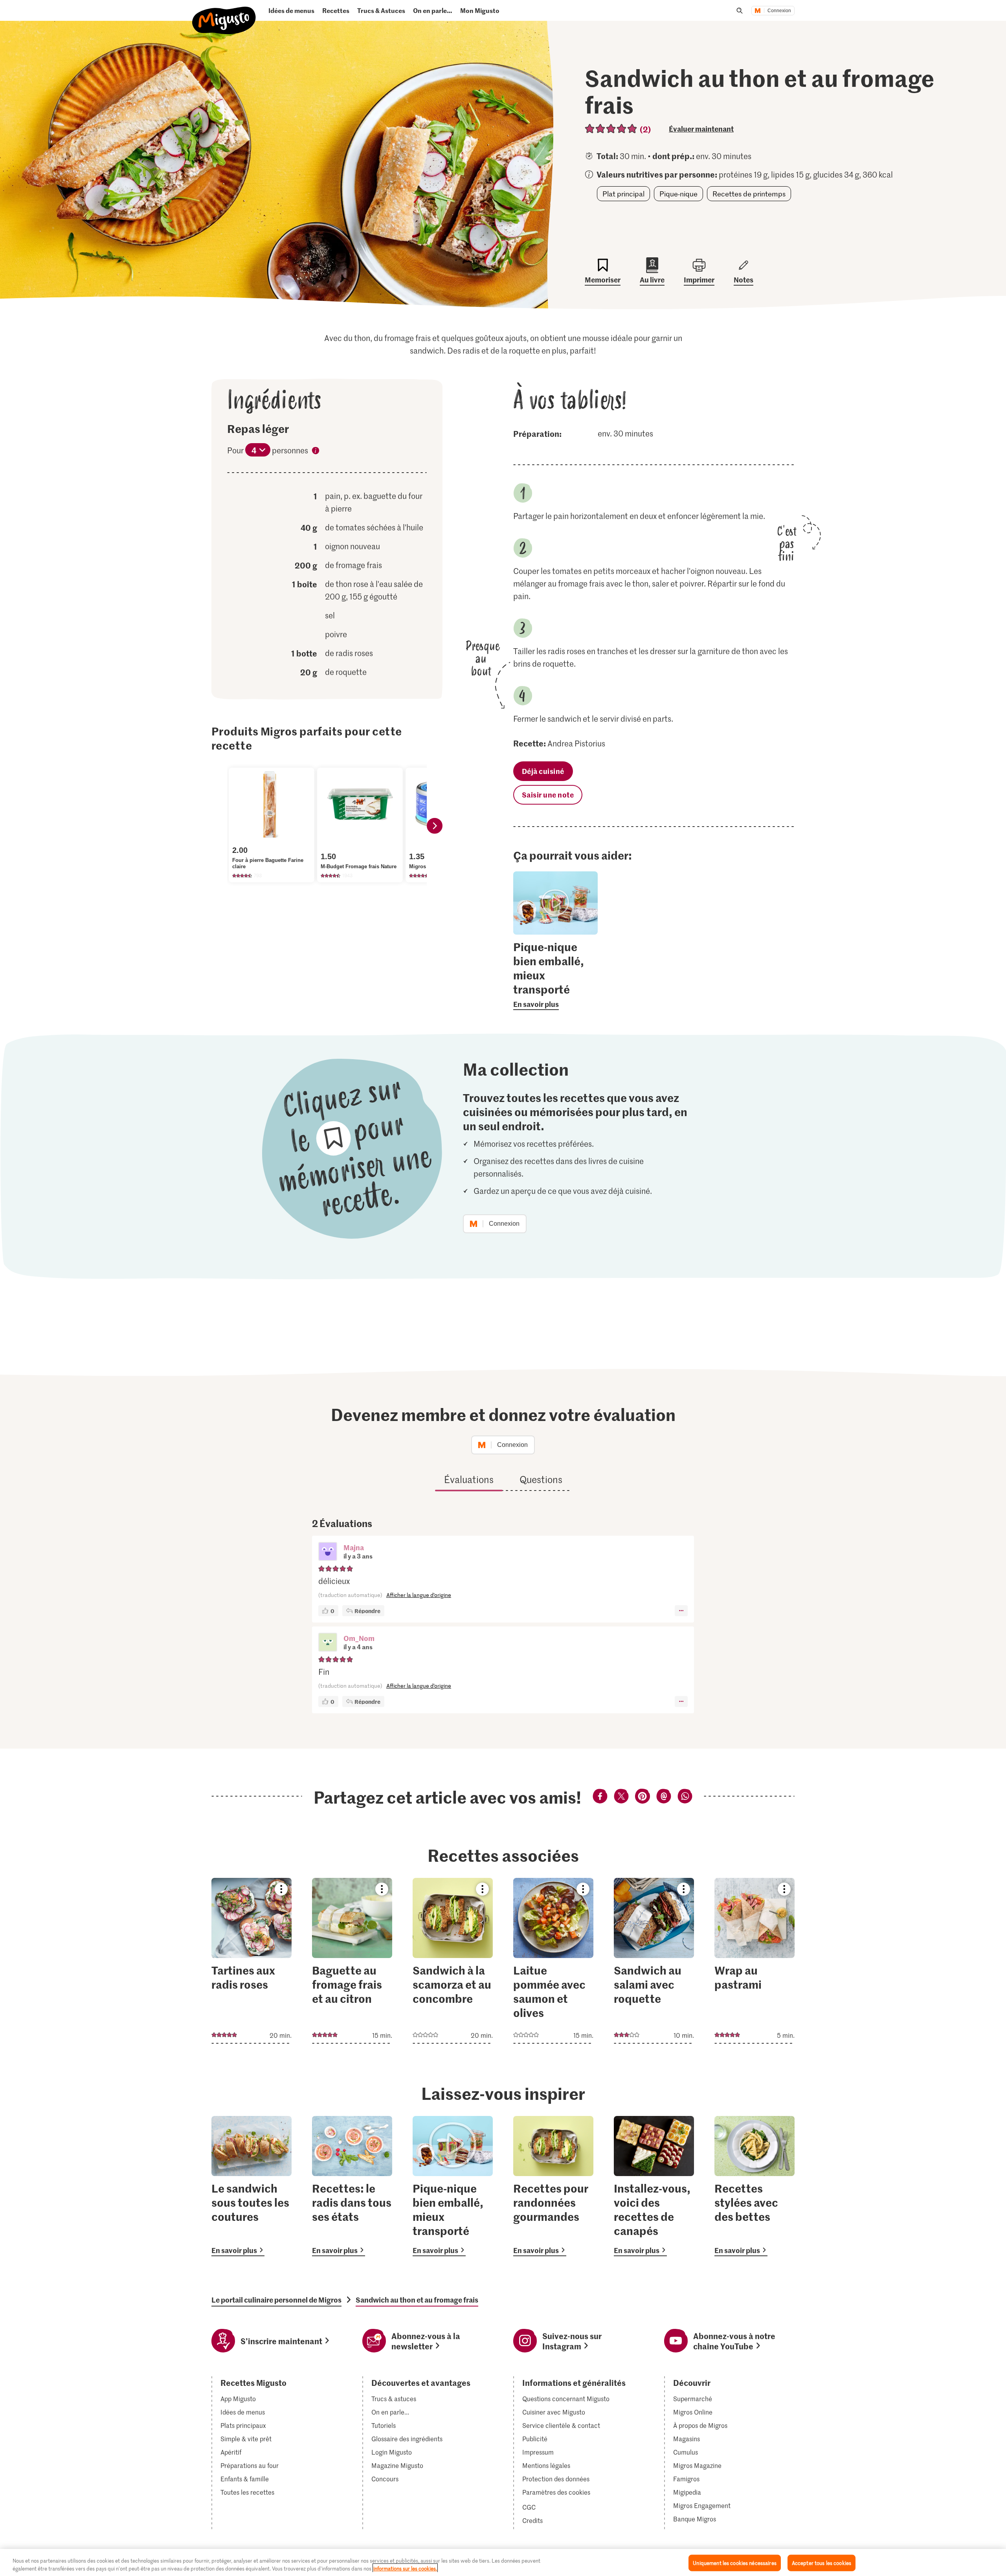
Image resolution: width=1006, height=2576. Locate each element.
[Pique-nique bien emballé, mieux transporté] (453, 2186)
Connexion (779, 11)
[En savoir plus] (555, 975)
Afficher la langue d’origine (419, 1595)
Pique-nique (678, 194)
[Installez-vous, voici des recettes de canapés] (654, 2186)
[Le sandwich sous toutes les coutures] (251, 2186)
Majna (354, 1547)
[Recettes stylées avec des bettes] (754, 2186)
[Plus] (681, 1611)
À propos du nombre (316, 452)
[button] (328, 1552)
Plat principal (623, 194)
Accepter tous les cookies (822, 2563)
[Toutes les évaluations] (611, 129)
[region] (503, 2562)
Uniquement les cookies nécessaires (734, 2563)
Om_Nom (359, 1638)
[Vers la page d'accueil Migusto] (224, 14)
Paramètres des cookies (556, 2492)
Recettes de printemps (749, 194)
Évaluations (469, 1479)
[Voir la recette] (251, 1961)
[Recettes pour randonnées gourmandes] (553, 2186)
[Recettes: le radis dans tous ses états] (352, 2186)
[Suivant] (435, 826)
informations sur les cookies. (405, 2568)
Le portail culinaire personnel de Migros (276, 2300)
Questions (541, 1479)
